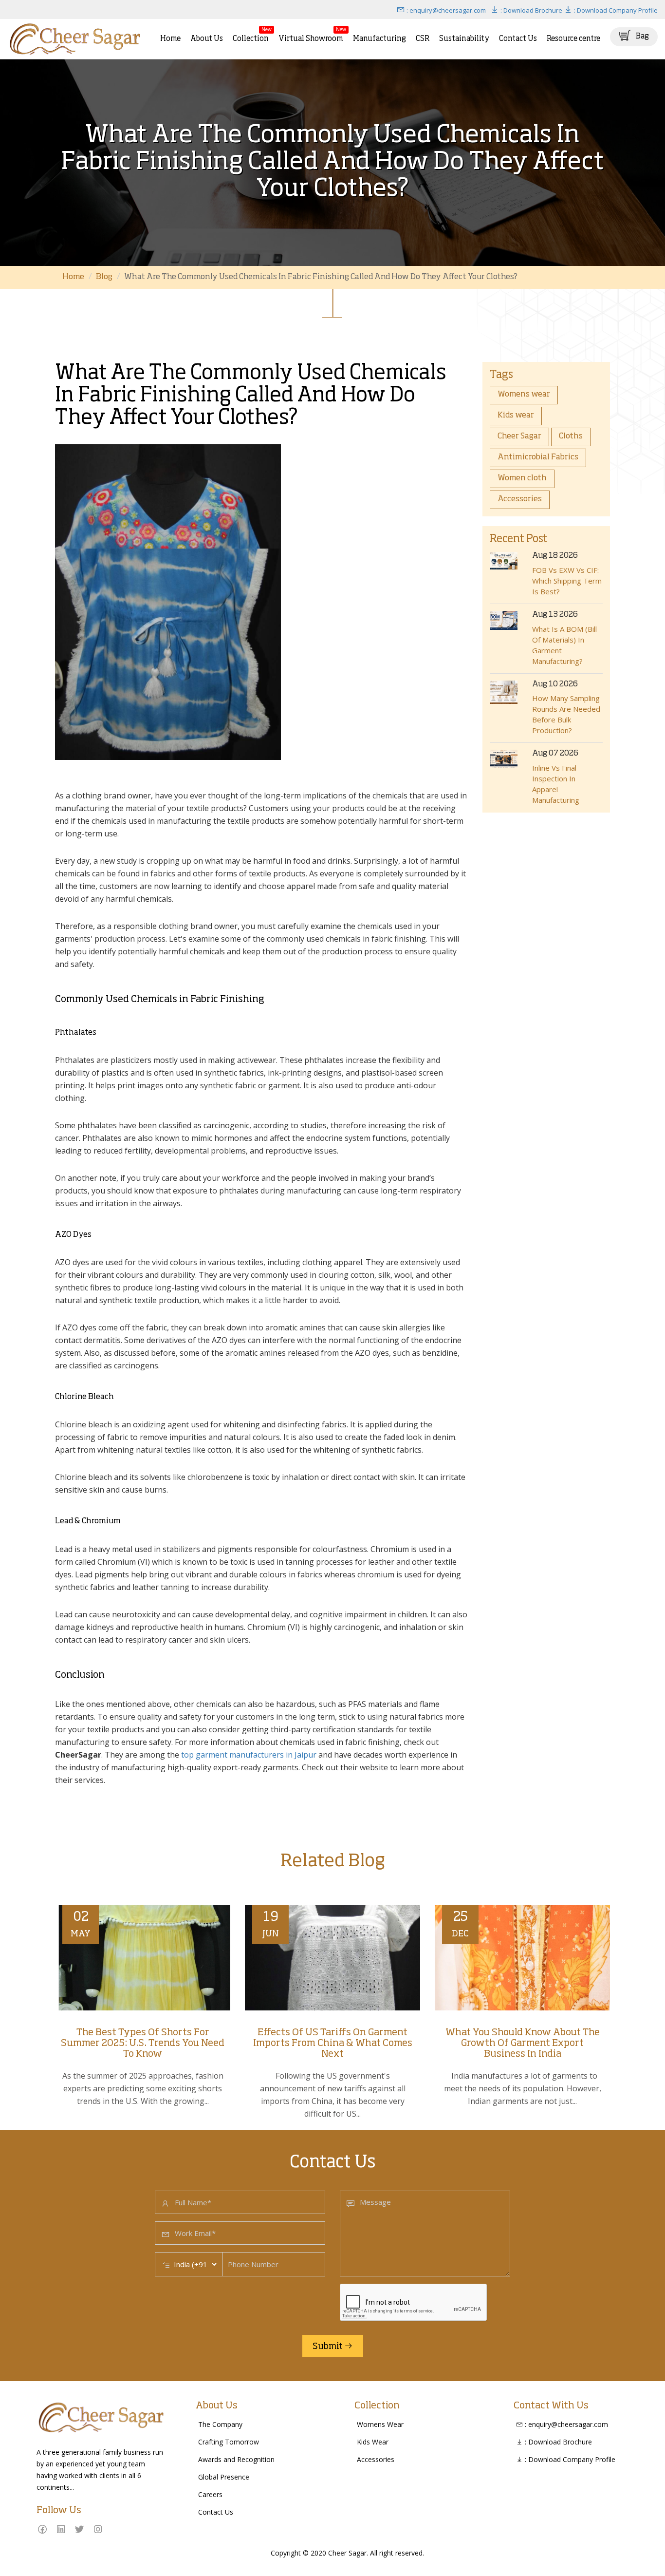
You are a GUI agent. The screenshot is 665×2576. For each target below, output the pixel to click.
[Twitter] (79, 2529)
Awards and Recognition (236, 2459)
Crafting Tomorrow (229, 2442)
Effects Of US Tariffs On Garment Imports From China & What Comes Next (333, 2044)
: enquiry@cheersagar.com (445, 10)
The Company (220, 2424)
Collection (251, 34)
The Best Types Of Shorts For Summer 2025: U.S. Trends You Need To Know (143, 2044)
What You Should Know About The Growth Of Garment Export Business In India (523, 2044)
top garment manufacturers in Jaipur (249, 1755)
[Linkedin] (61, 2529)
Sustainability (464, 39)
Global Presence (224, 2477)
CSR (423, 39)
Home (170, 39)
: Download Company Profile (615, 10)
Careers (210, 2494)
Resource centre (573, 39)
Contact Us (518, 39)
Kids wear (516, 416)
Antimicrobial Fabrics (538, 457)
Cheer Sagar (519, 436)
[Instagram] (98, 2529)
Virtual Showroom (311, 34)
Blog (104, 277)
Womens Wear (380, 2424)
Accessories (520, 499)
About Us (207, 39)
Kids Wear (373, 2442)
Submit (328, 2347)
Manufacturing (379, 39)
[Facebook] (42, 2529)
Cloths (571, 436)
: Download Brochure (531, 10)
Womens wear (524, 395)
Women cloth (522, 478)
